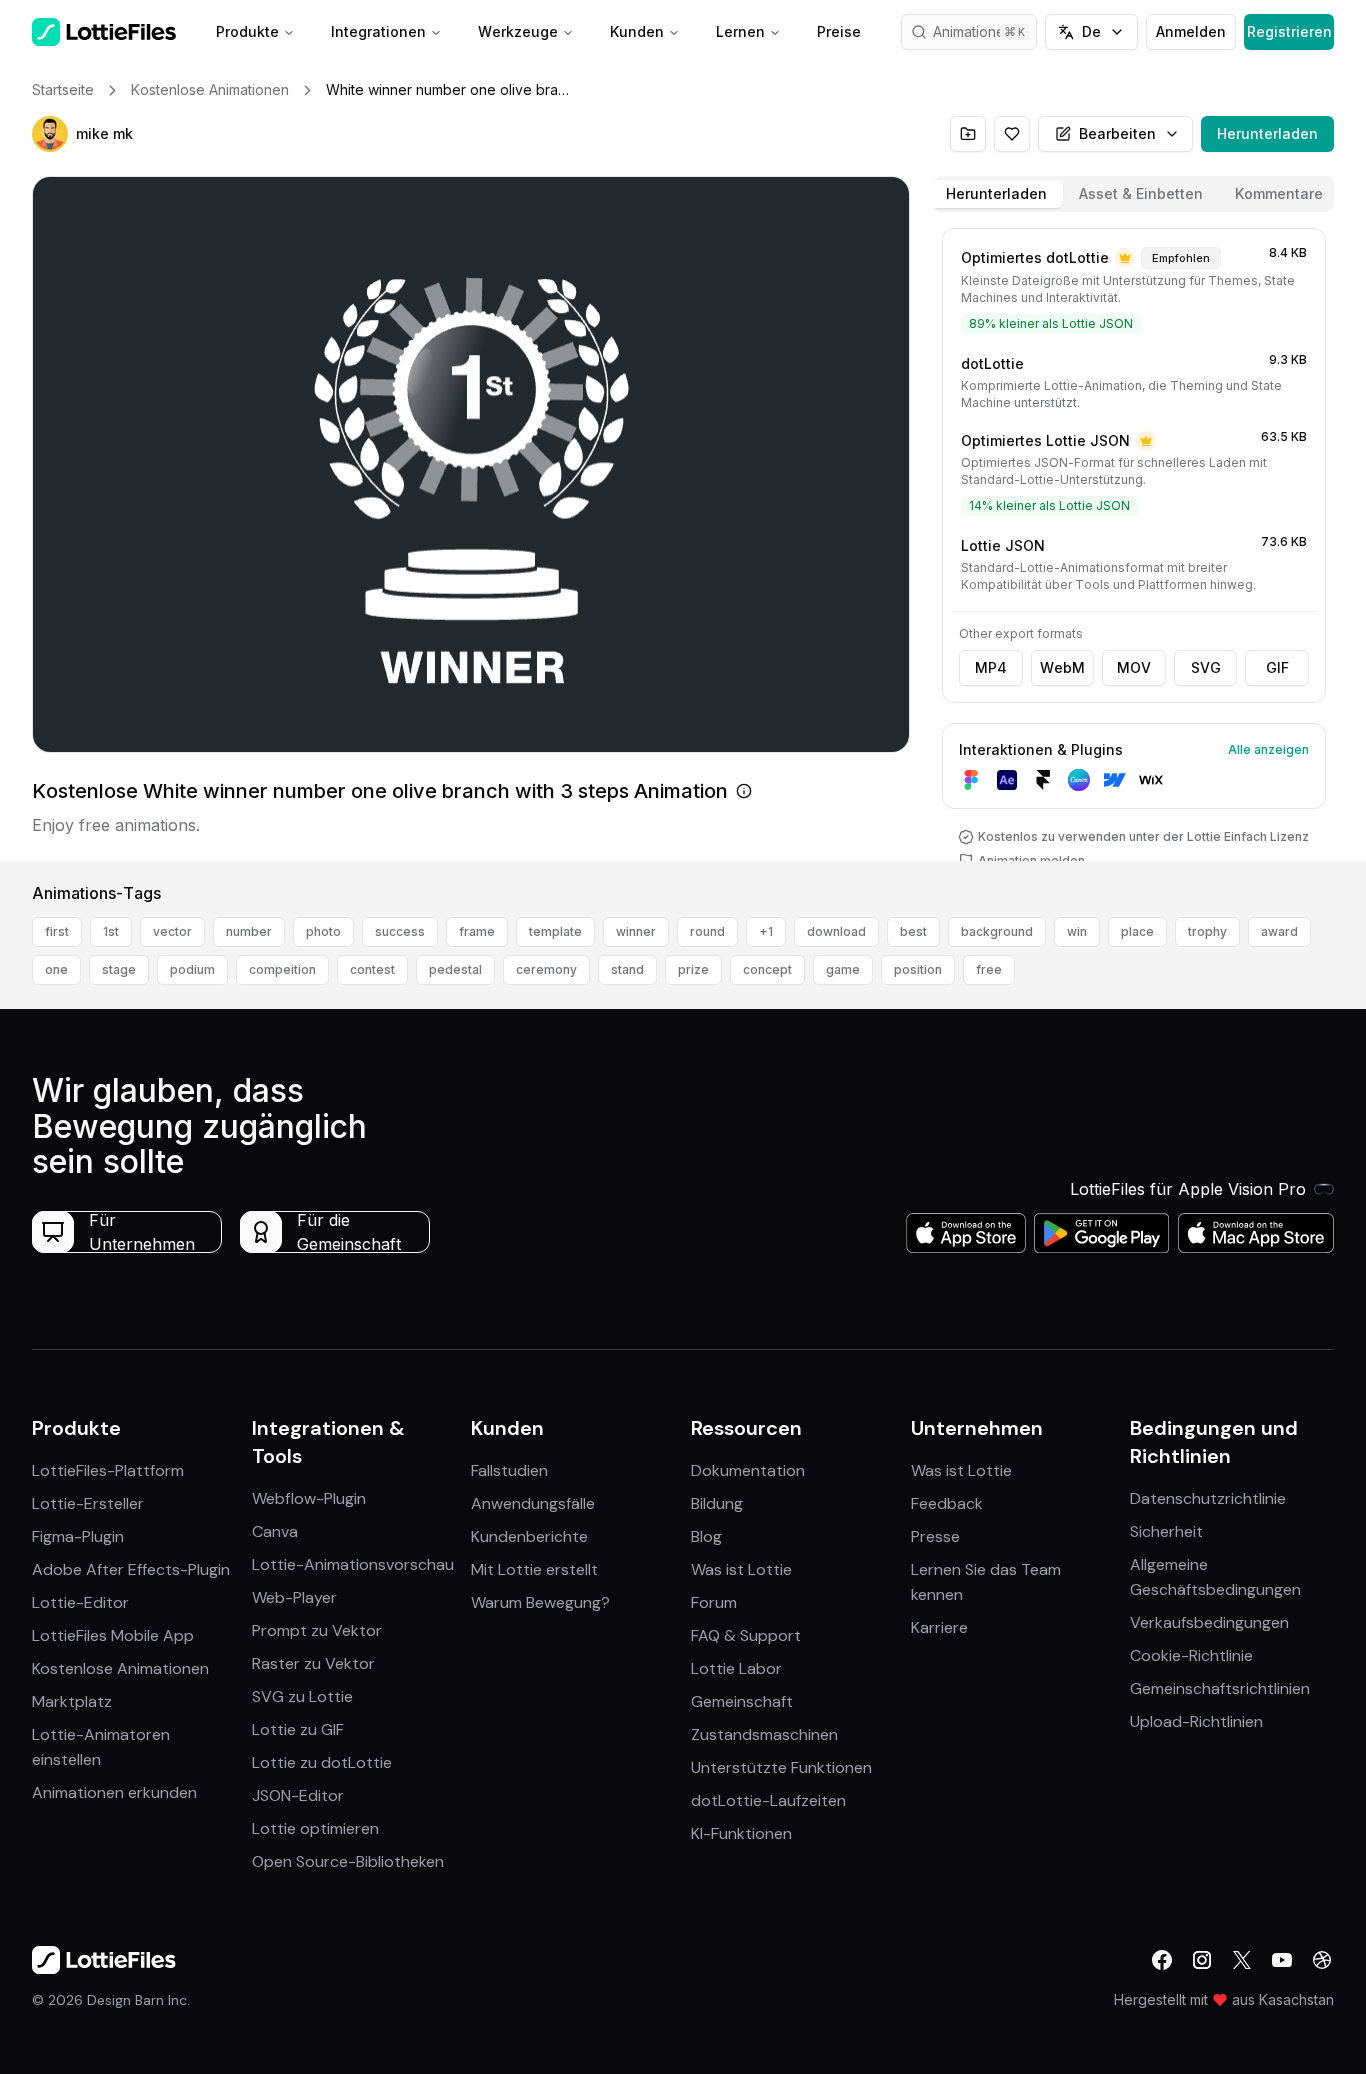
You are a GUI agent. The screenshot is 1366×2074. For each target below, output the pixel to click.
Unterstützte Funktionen (781, 1767)
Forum (714, 1602)
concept (767, 969)
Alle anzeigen (1268, 749)
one (56, 969)
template (555, 931)
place (1137, 931)
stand (627, 969)
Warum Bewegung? (540, 1602)
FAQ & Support (746, 1635)
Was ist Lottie (741, 1569)
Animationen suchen (985, 31)
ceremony (546, 969)
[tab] (996, 194)
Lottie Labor (736, 1668)
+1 (766, 931)
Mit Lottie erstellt (534, 1569)
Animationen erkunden (114, 1792)
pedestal (455, 969)
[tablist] (1134, 194)
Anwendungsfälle (533, 1503)
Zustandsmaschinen (764, 1734)
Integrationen (378, 31)
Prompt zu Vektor (317, 1630)
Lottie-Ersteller (88, 1503)
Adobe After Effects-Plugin (131, 1569)
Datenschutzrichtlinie (1208, 1498)
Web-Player (294, 1597)
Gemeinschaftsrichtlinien (1220, 1688)
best (913, 931)
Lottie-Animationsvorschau (353, 1564)
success (400, 931)
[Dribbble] (1322, 1960)
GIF (1277, 667)
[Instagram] (1202, 1960)
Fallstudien (509, 1470)
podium (192, 969)
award (1279, 931)
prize (693, 969)
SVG (1206, 667)
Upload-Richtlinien (1196, 1721)
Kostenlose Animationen (120, 1668)
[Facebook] (1162, 1960)
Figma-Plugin (78, 1536)
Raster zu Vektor (313, 1663)
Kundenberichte (529, 1536)
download (836, 931)
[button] (50, 134)
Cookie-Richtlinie (1191, 1655)
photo (323, 931)
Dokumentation (748, 1470)
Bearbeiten (1117, 133)
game (843, 969)
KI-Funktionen (741, 1833)
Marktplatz (72, 1701)
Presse (935, 1536)
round (707, 931)
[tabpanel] (1134, 540)
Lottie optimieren (315, 1828)
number (249, 931)
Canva (275, 1531)
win (1077, 931)
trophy (1207, 931)
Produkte (247, 31)
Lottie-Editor (80, 1602)
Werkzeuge (518, 31)
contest (372, 969)
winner (636, 931)
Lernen (740, 31)
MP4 (991, 667)
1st (111, 931)
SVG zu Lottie (302, 1696)
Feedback (947, 1503)
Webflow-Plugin (309, 1498)
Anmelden (1191, 31)
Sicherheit (1166, 1531)
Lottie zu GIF (298, 1729)
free (989, 969)
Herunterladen (1267, 133)
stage (119, 969)
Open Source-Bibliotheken (348, 1861)
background (997, 931)
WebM (1062, 667)
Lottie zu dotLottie (322, 1762)
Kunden (637, 31)
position (918, 969)
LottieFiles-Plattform (108, 1470)
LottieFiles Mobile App (113, 1635)
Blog (706, 1536)
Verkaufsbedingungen (1209, 1622)
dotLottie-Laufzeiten (768, 1800)
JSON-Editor (298, 1795)
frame (477, 931)
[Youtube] (1282, 1960)
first (57, 931)
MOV (1134, 667)
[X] (1242, 1960)
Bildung (717, 1503)
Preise (839, 31)
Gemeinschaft (742, 1701)
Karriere (939, 1627)
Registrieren (1289, 31)
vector (172, 931)
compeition (282, 969)
